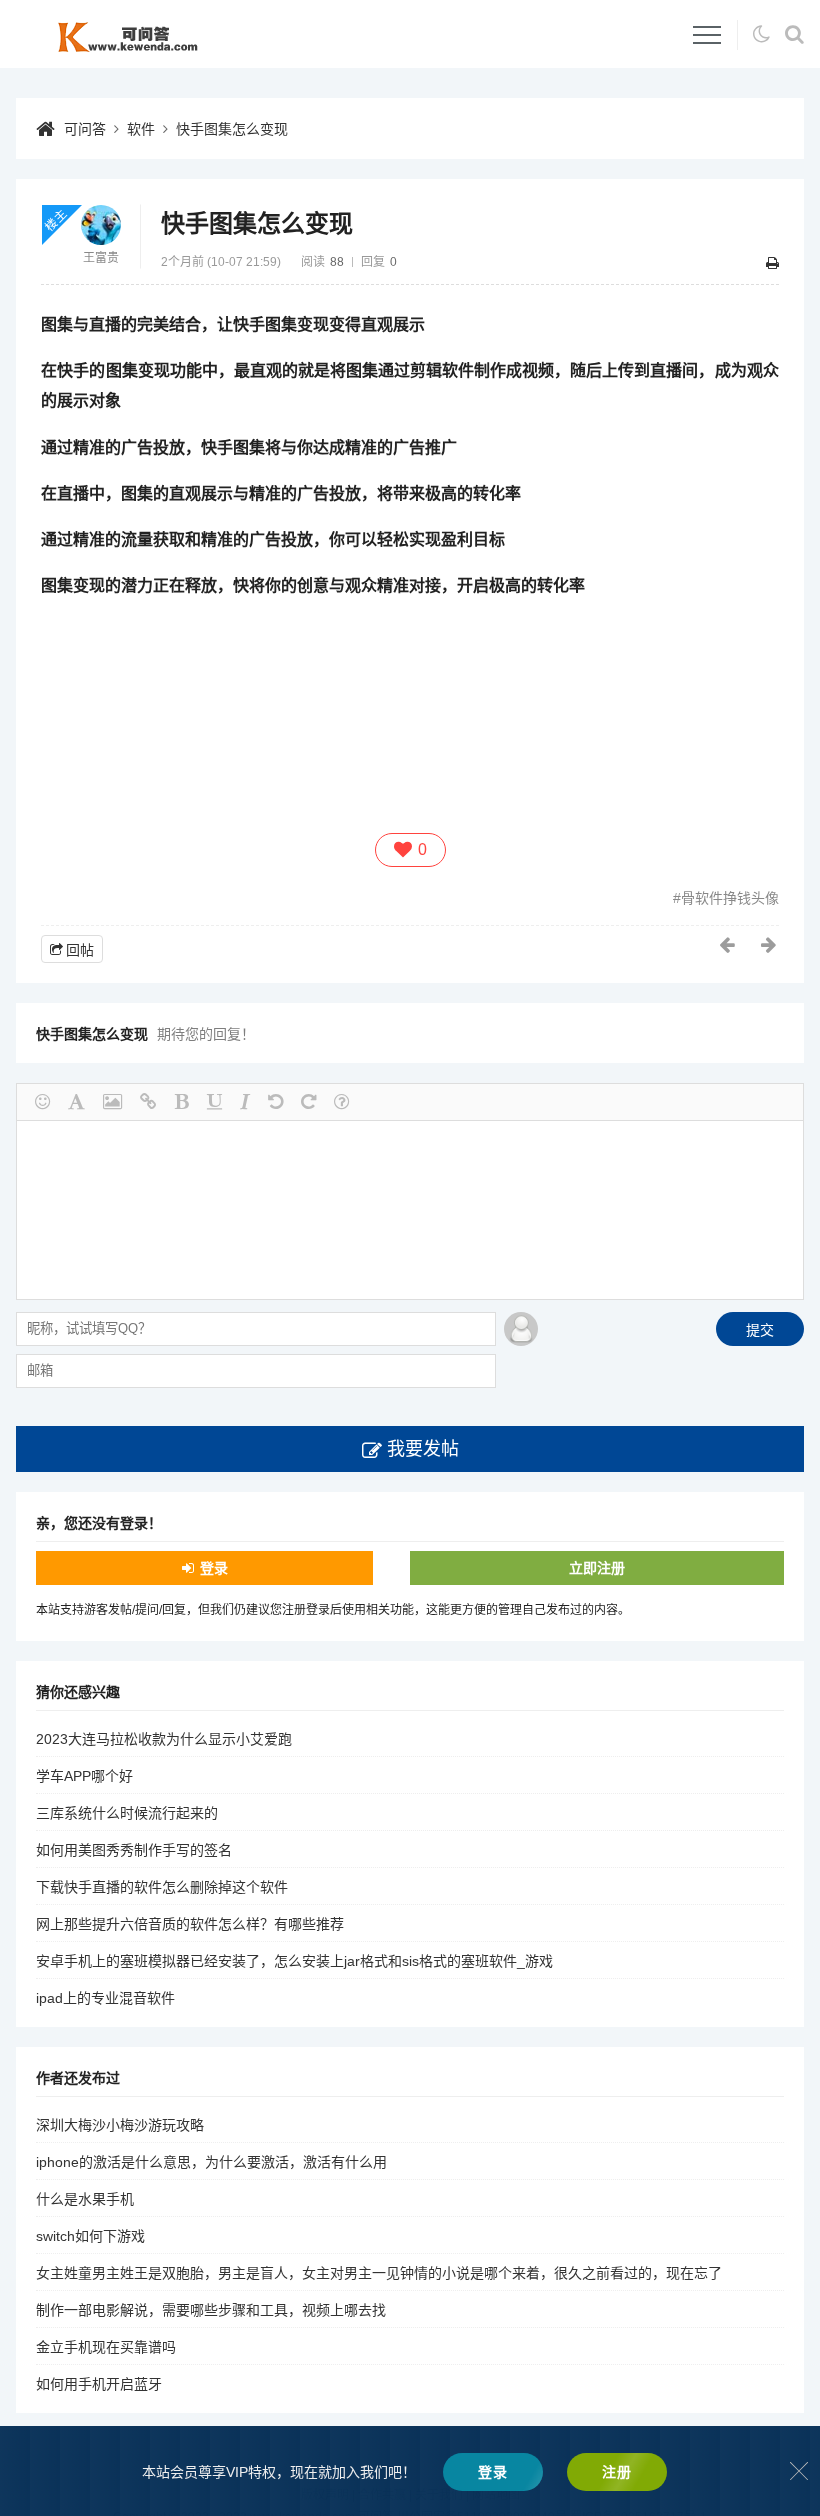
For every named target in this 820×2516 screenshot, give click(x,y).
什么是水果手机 (85, 2199)
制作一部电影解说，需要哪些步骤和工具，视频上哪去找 (211, 2310)
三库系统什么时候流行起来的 (127, 1813)
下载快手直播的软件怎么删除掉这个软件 (162, 1887)
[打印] (772, 263)
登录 (214, 1568)
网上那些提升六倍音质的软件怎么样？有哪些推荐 (190, 1924)
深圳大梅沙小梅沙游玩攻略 (120, 2125)
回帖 (80, 950)
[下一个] (770, 945)
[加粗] (182, 1102)
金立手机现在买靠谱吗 (106, 2347)
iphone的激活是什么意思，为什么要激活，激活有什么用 (211, 2162)
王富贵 (101, 258)
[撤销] (275, 1102)
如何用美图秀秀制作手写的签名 (134, 1850)
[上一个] (728, 945)
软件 (141, 129)
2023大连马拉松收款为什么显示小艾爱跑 (164, 1739)
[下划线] (214, 1102)
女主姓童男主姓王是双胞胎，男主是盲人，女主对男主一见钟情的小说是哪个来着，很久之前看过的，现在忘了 (379, 2273)
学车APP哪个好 (84, 1776)
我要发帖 (423, 1449)
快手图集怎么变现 (232, 129)
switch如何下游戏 (90, 2236)
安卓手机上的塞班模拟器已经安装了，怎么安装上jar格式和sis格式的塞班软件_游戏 (294, 1961)
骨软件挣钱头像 (730, 898)
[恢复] (308, 1102)
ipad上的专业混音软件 (105, 1998)
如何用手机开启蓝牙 (99, 2384)
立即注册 (597, 1568)
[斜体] (245, 1102)
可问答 (85, 129)
